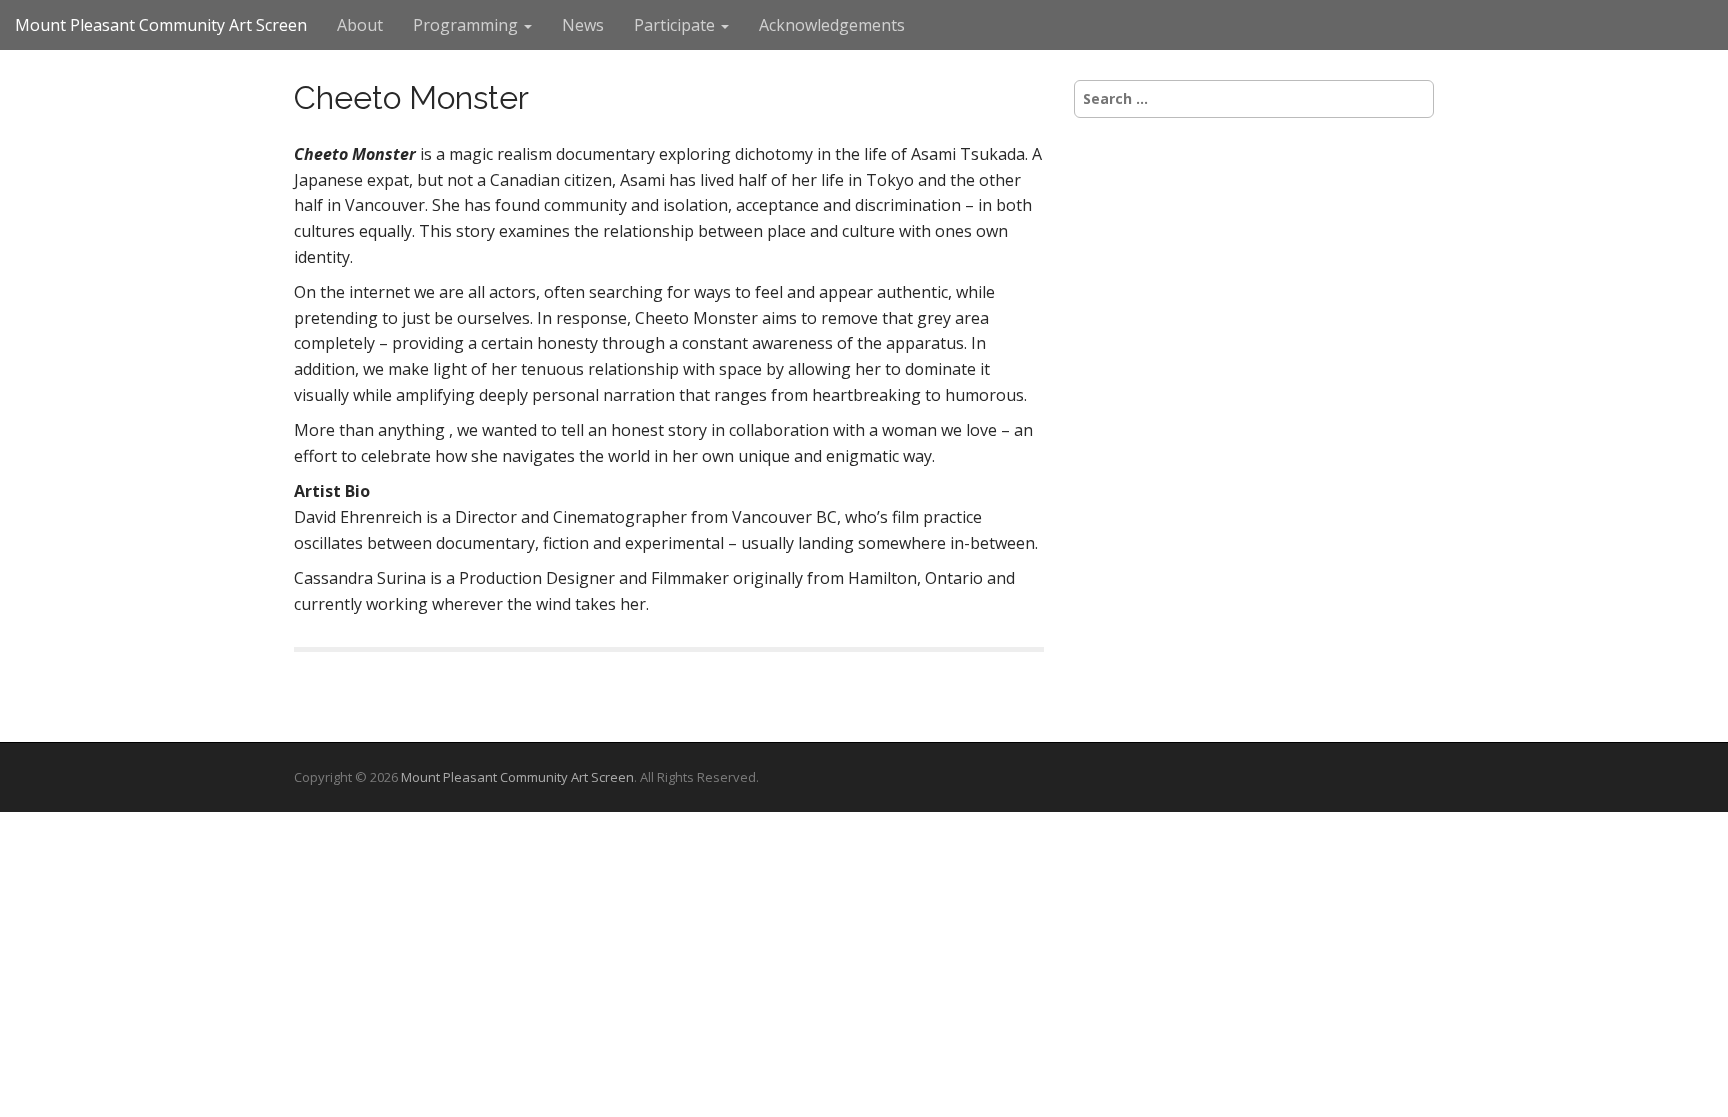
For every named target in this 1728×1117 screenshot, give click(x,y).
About (360, 25)
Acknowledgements (832, 25)
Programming (467, 25)
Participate (676, 25)
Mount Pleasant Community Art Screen (161, 25)
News (583, 25)
